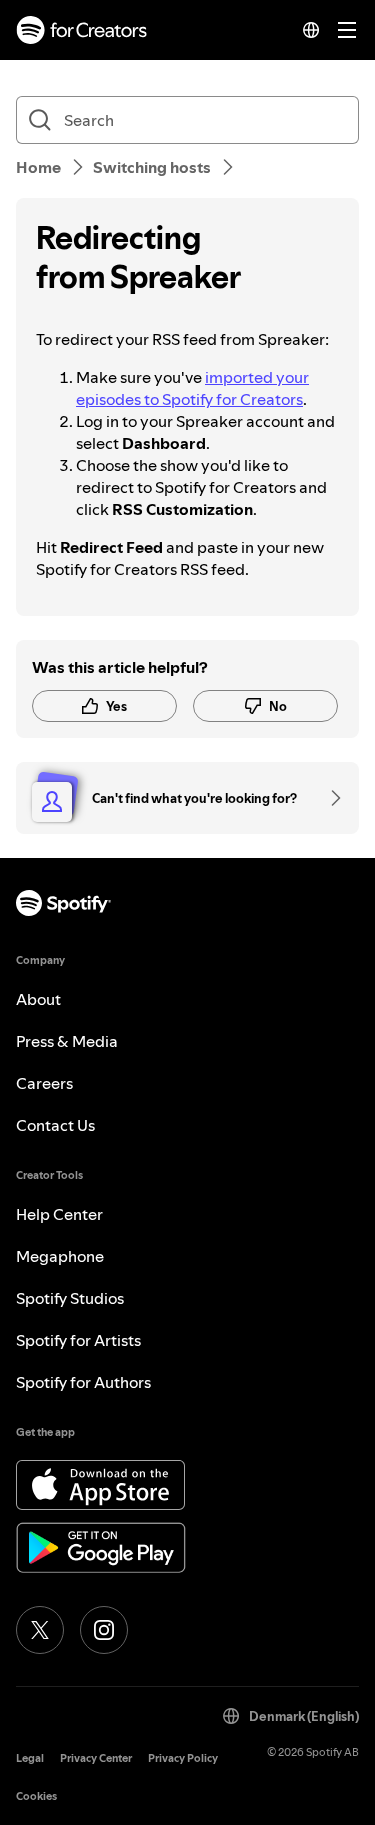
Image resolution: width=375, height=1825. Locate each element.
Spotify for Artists (78, 1340)
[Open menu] (347, 30)
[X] (40, 1630)
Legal (30, 1758)
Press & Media (67, 1041)
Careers (44, 1083)
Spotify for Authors (83, 1382)
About (38, 999)
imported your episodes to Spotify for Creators (192, 388)
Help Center (59, 1214)
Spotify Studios (70, 1298)
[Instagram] (104, 1630)
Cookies (36, 1796)
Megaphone (60, 1256)
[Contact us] (329, 798)
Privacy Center (96, 1758)
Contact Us (55, 1125)
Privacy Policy (183, 1758)
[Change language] (311, 30)
